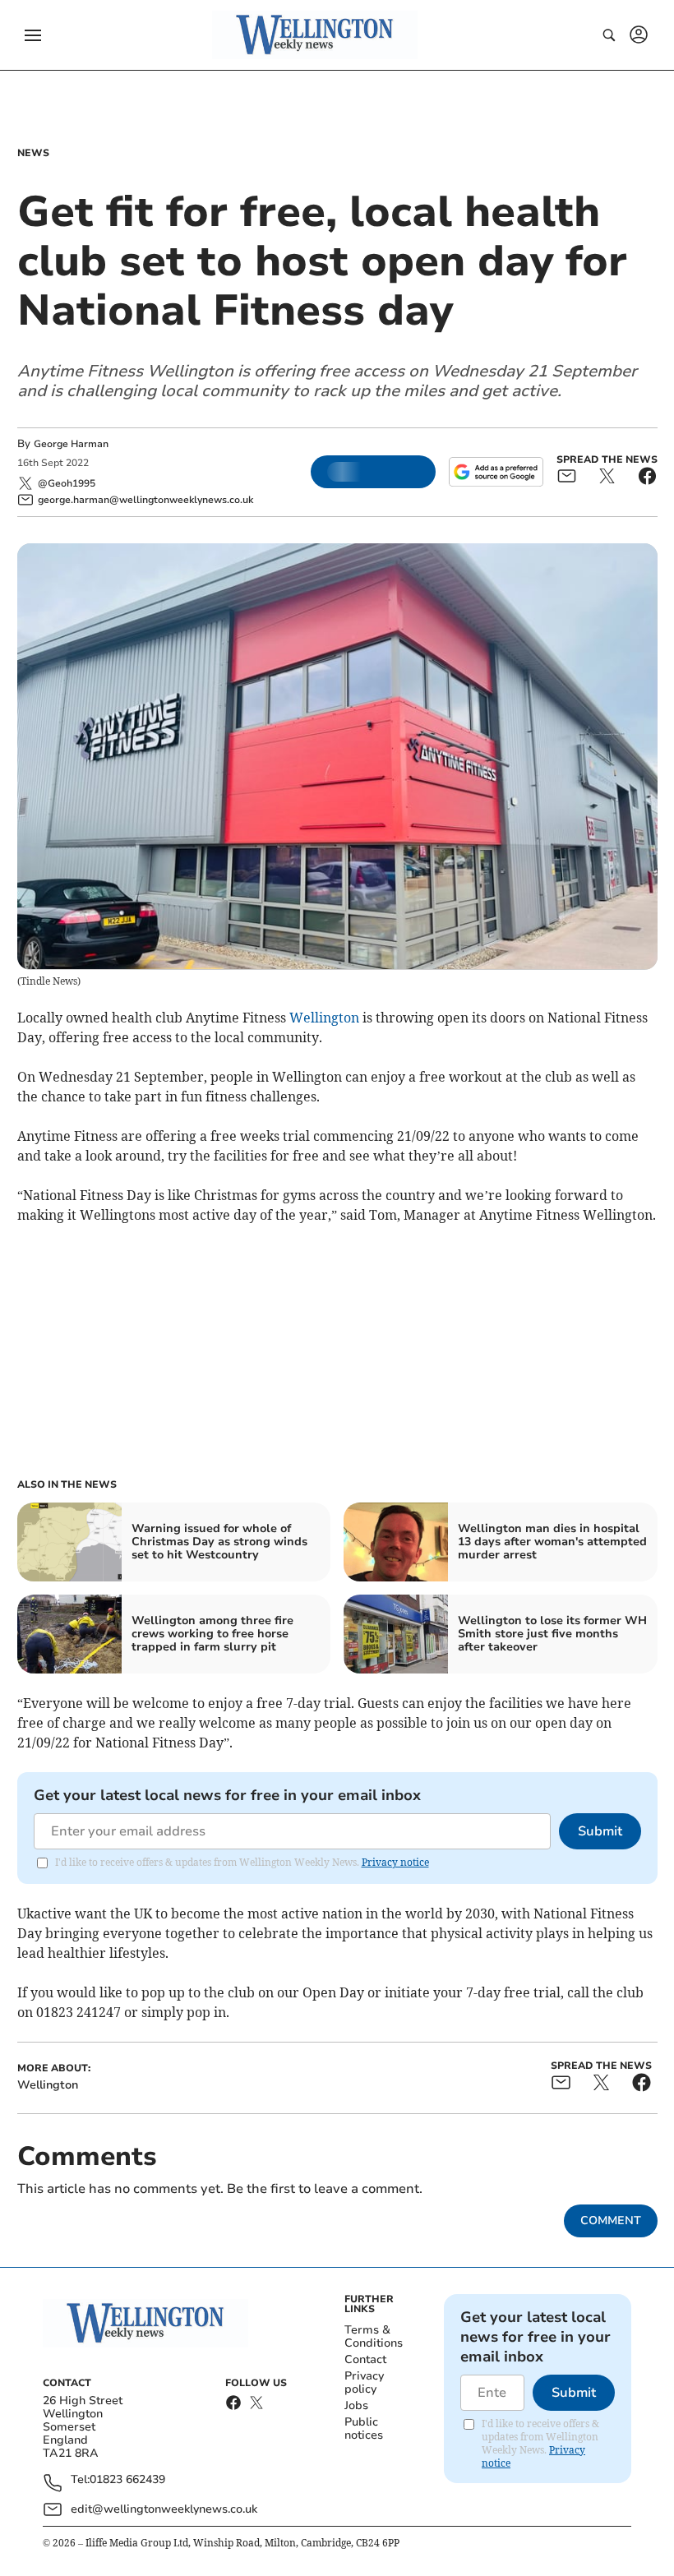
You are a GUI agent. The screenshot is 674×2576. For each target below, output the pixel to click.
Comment (611, 2221)
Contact (365, 2359)
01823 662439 (127, 2480)
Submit (600, 1831)
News (33, 153)
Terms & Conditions (374, 2336)
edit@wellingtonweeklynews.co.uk (164, 2509)
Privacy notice (395, 1862)
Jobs (356, 2405)
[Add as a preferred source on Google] (496, 472)
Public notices (364, 2428)
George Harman (71, 444)
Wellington (324, 1018)
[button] (33, 35)
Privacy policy (364, 2382)
